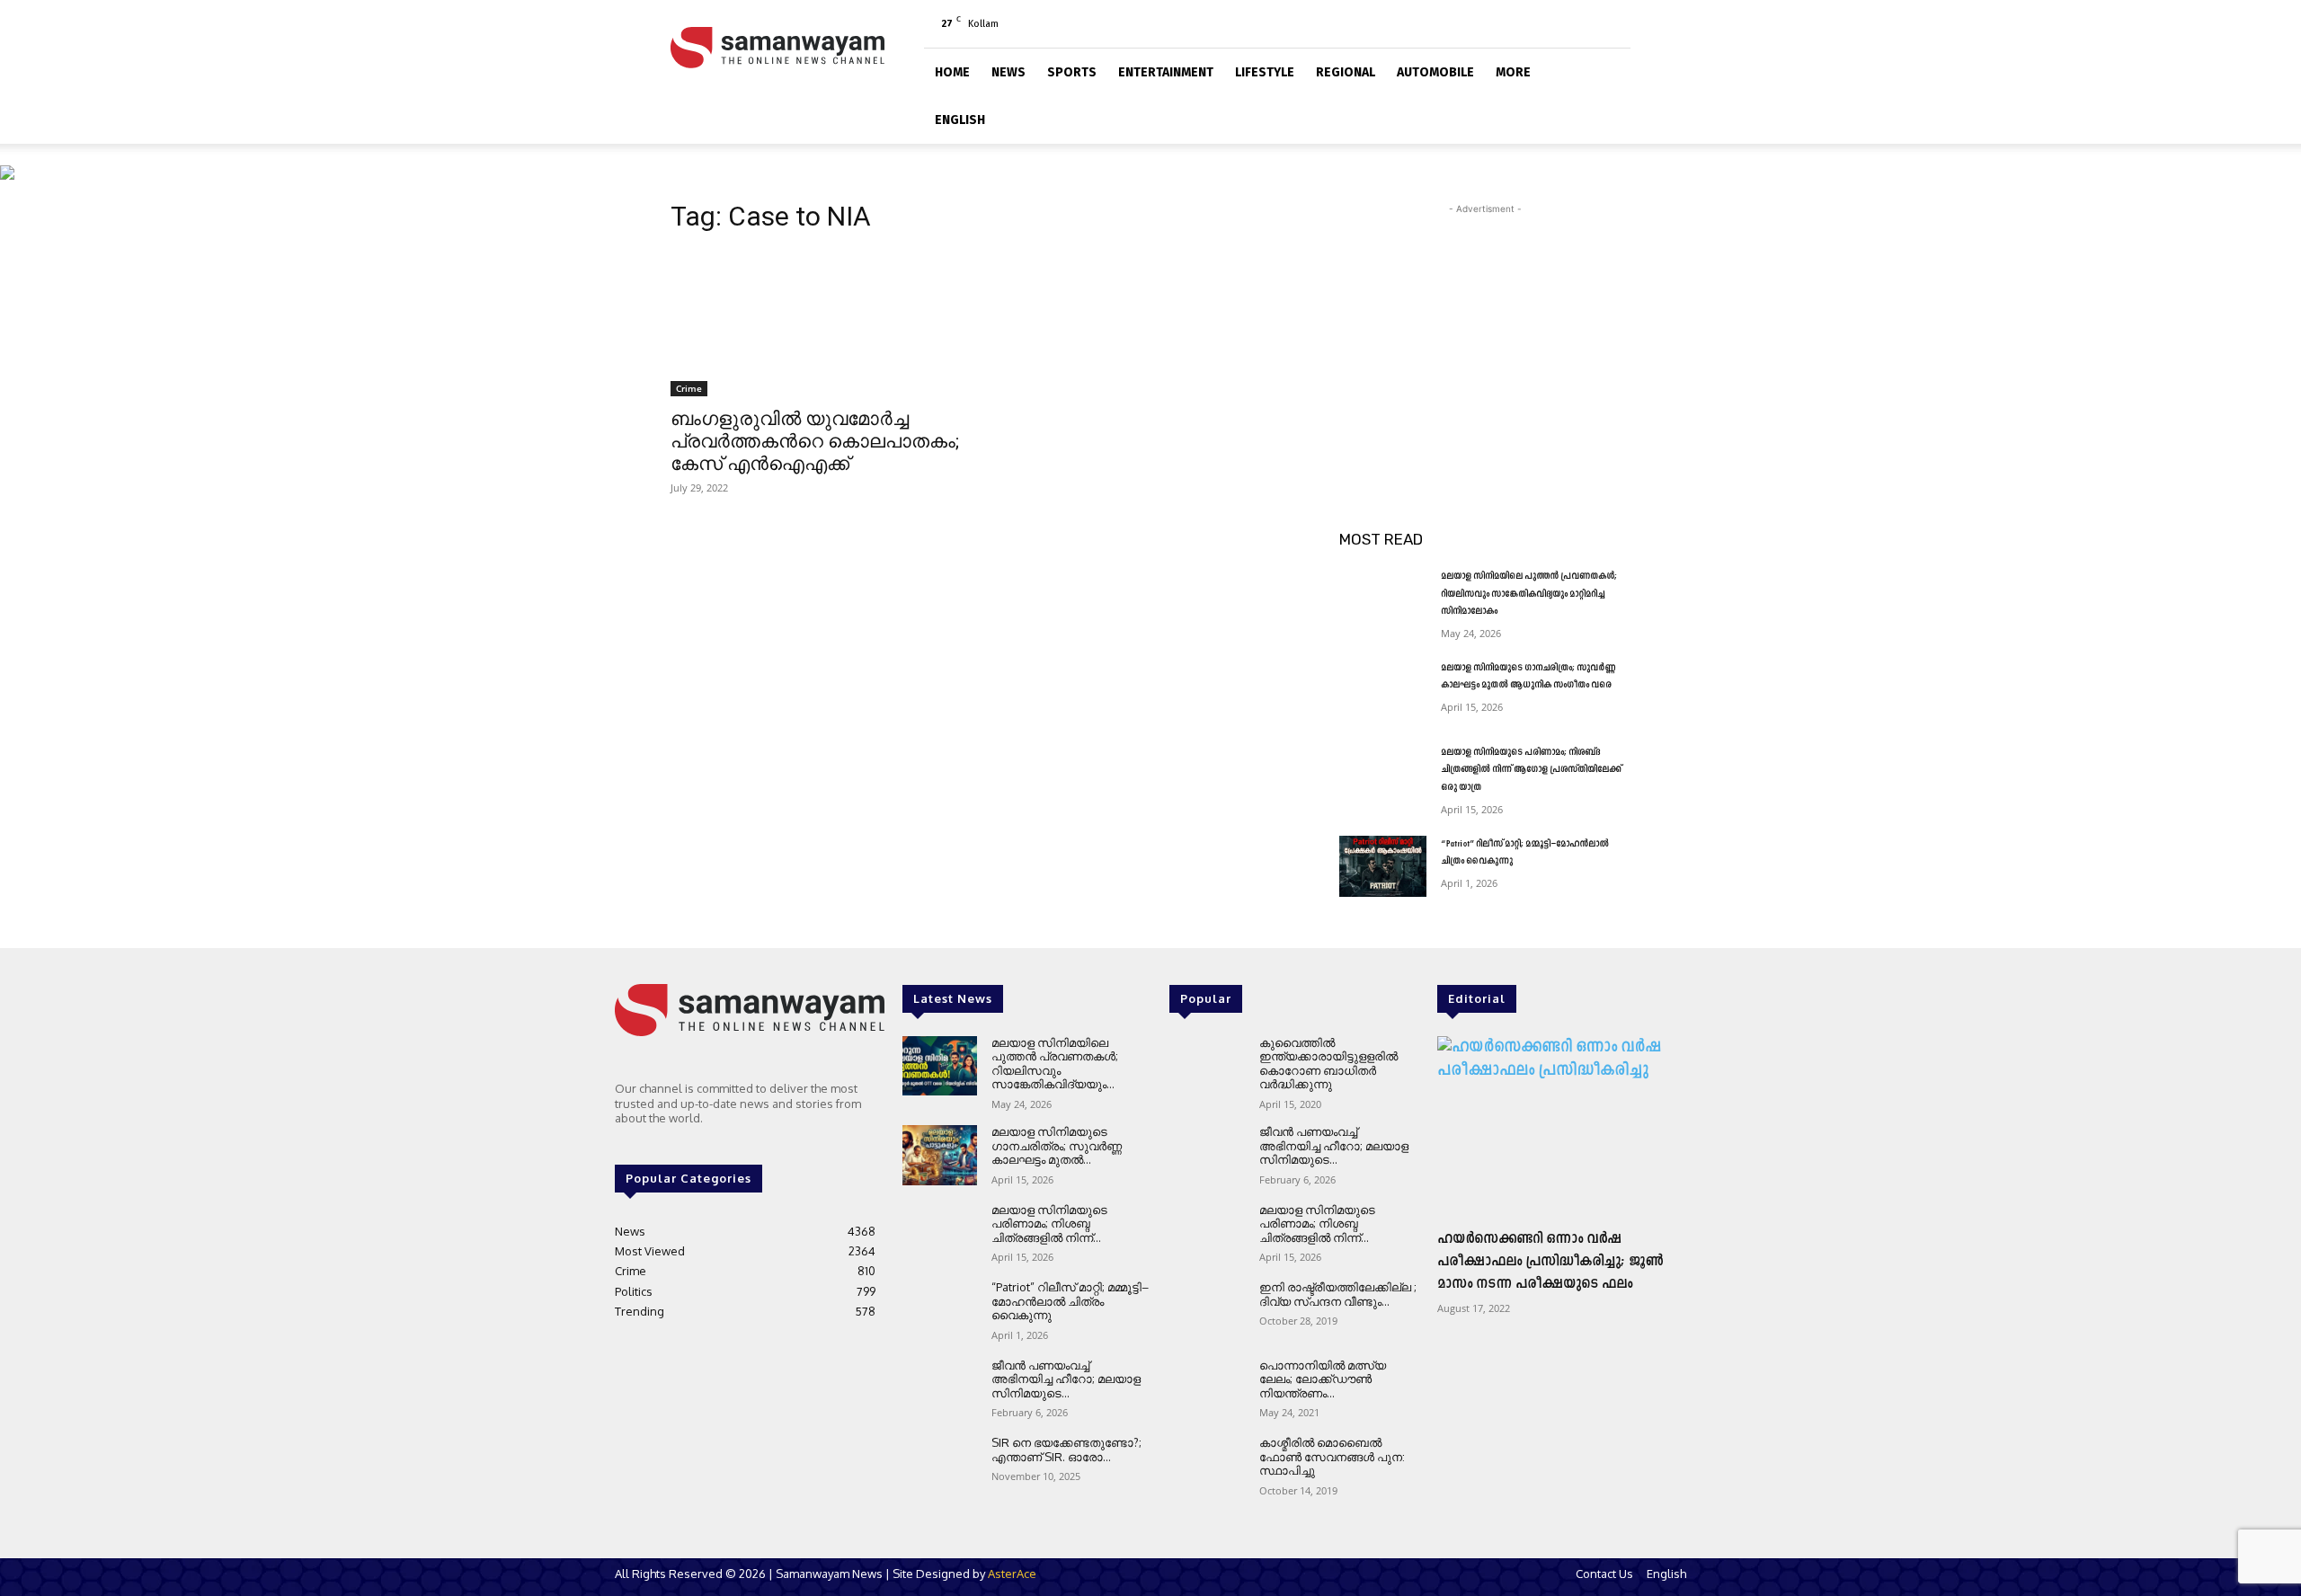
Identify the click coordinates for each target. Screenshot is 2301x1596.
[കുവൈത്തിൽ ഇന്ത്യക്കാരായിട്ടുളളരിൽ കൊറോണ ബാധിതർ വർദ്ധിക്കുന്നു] (1207, 1066)
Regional (1346, 72)
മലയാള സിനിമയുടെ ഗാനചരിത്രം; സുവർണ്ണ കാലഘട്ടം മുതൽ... (1057, 1145)
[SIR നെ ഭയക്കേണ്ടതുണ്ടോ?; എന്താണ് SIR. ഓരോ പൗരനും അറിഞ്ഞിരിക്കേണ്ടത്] (940, 1466)
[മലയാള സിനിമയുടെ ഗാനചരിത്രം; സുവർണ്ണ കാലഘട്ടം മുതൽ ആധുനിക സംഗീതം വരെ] (1383, 690)
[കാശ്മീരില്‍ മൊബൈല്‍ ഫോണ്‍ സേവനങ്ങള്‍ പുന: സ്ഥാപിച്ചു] (1207, 1466)
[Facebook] (1528, 23)
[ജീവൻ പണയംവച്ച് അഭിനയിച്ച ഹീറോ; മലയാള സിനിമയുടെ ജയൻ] (940, 1389)
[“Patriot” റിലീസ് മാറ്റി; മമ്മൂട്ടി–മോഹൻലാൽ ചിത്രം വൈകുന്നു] (1383, 866)
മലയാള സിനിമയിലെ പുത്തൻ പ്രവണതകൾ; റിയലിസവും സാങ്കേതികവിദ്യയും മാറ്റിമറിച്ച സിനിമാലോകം (1529, 594)
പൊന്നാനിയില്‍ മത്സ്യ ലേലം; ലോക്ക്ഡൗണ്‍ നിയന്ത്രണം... (1323, 1379)
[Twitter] (1587, 23)
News (1008, 72)
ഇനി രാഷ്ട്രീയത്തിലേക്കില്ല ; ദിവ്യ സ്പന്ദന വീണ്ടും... (1338, 1294)
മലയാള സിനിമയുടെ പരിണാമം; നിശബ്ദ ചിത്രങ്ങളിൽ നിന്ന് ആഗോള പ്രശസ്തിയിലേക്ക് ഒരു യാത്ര (1531, 770)
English (960, 120)
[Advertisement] (1485, 331)
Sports (1072, 72)
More (1513, 72)
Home (952, 72)
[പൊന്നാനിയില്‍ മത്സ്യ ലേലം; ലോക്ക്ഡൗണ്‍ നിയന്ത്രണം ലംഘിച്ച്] (1207, 1389)
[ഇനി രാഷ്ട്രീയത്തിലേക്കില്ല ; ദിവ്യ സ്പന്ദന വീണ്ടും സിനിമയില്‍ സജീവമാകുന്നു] (1207, 1311)
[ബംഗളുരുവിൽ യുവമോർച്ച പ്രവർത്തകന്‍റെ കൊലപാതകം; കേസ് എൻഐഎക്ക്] (816, 324)
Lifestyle (1265, 72)
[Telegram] (1558, 23)
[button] (1609, 70)
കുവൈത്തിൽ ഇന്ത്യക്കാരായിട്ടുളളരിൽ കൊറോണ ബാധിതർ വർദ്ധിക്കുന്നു (1328, 1064)
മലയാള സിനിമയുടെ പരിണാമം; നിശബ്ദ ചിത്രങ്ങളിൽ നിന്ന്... (1049, 1224)
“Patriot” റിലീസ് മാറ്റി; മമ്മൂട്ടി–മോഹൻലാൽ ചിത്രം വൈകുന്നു (1070, 1301)
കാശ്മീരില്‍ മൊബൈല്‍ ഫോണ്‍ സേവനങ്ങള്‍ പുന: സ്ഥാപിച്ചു (1332, 1456)
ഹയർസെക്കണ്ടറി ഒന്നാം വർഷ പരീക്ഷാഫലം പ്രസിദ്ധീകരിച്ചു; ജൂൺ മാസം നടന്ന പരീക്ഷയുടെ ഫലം (1550, 1262)
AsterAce (1012, 1574)
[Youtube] (1617, 23)
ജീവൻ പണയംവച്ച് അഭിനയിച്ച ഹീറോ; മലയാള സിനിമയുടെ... (1066, 1379)
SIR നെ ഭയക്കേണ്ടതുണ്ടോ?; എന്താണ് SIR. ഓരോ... (1066, 1450)
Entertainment (1166, 72)
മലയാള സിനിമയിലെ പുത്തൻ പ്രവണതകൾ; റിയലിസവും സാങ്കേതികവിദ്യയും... (1055, 1064)
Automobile (1435, 72)
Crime (689, 388)
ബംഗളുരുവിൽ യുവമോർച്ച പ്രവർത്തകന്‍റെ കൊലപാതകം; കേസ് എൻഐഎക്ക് (815, 441)
